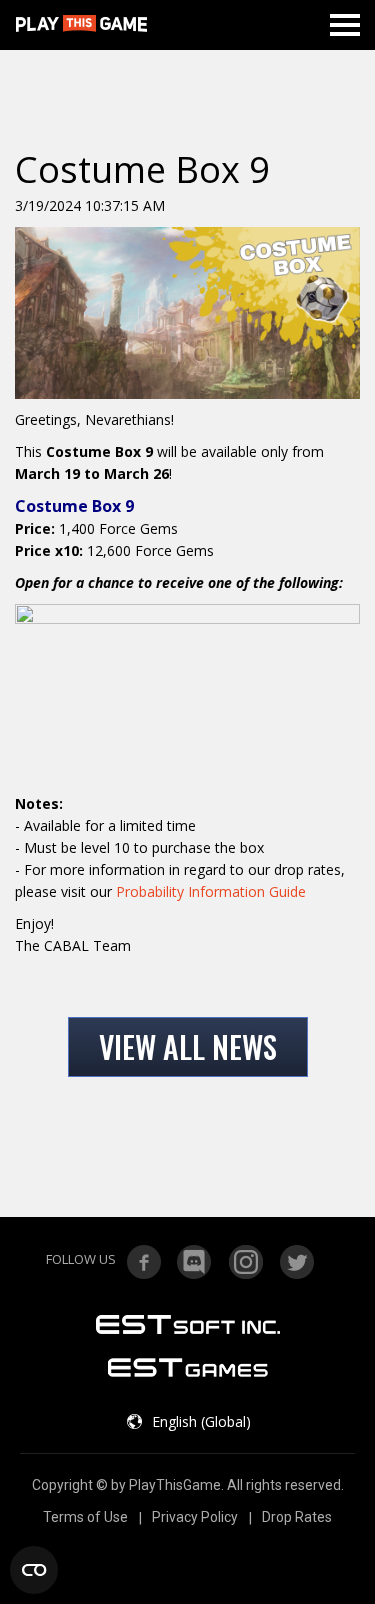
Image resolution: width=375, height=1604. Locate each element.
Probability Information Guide (211, 891)
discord (195, 1262)
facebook (144, 1262)
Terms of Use (85, 1517)
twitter (297, 1262)
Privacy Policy (195, 1517)
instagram (246, 1262)
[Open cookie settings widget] (34, 1570)
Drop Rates (297, 1517)
